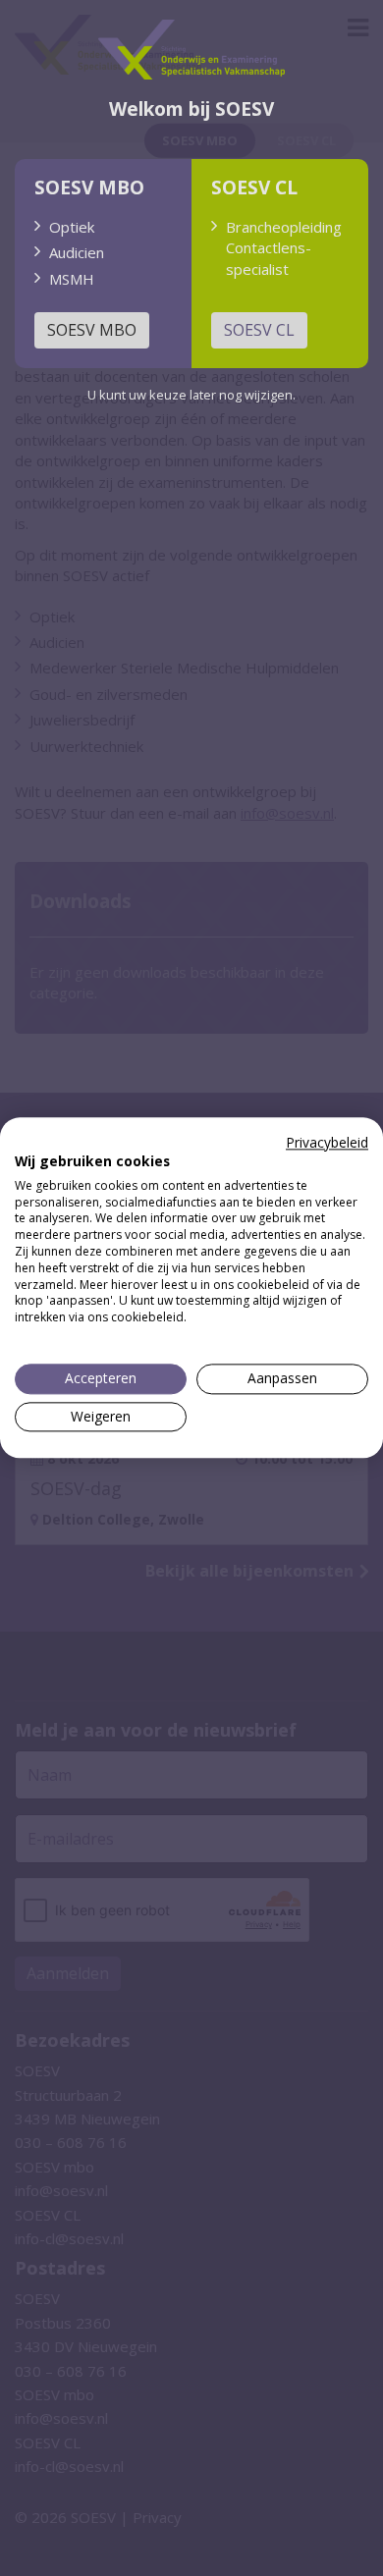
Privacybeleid (327, 1142)
